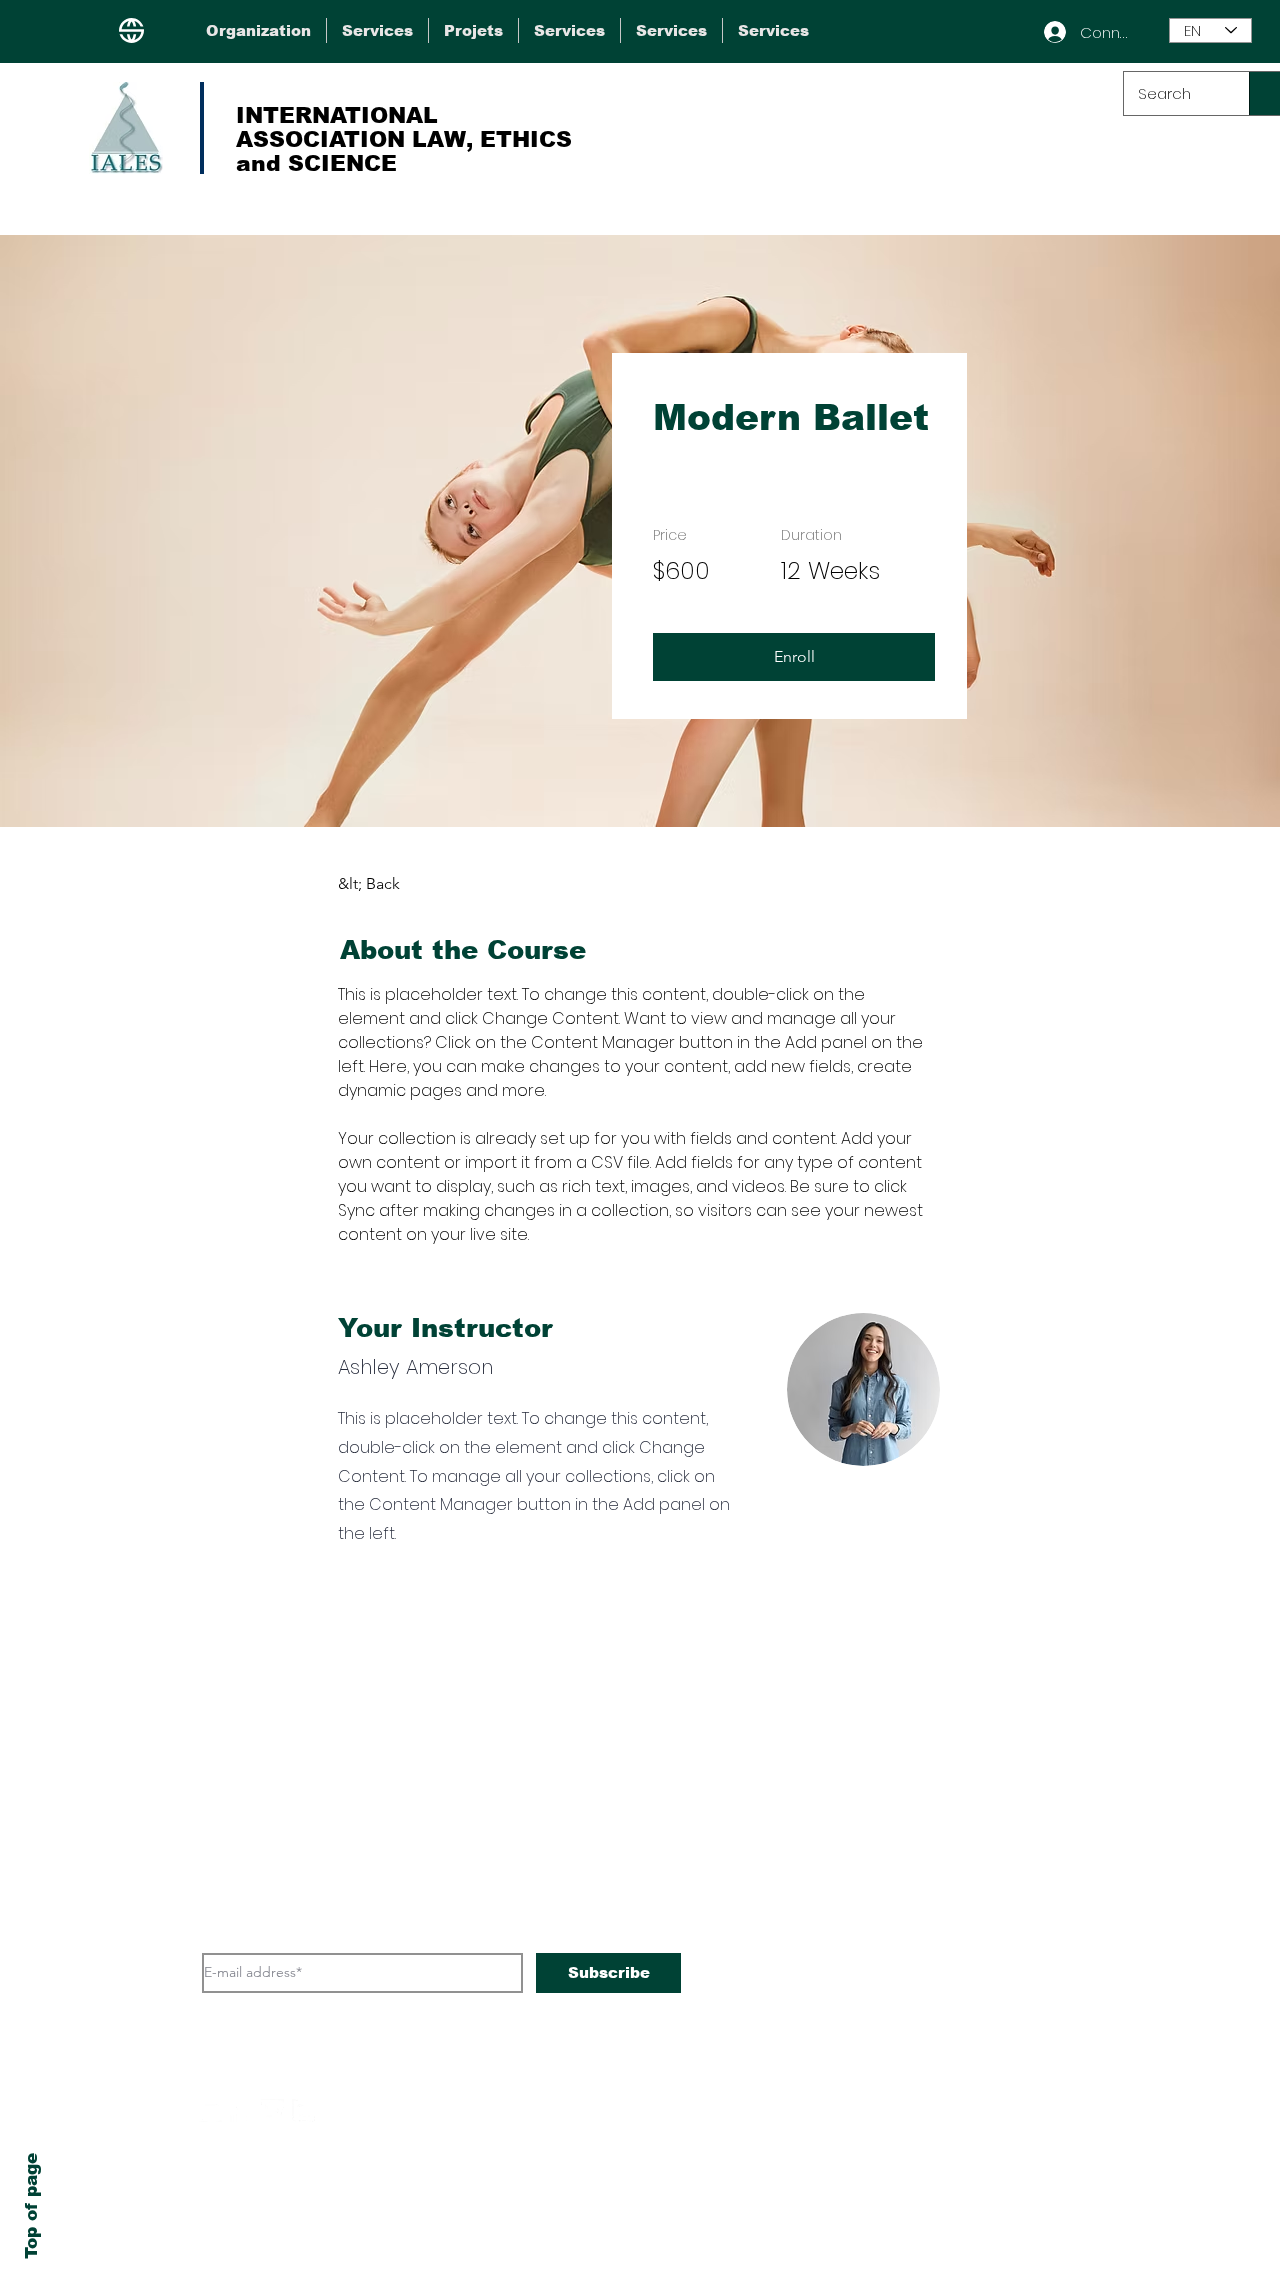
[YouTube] (210, 2110)
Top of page (31, 2206)
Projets (871, 1861)
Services (880, 1819)
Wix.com (771, 2235)
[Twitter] (272, 2110)
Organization (902, 1777)
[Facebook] (241, 2110)
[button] (794, 657)
